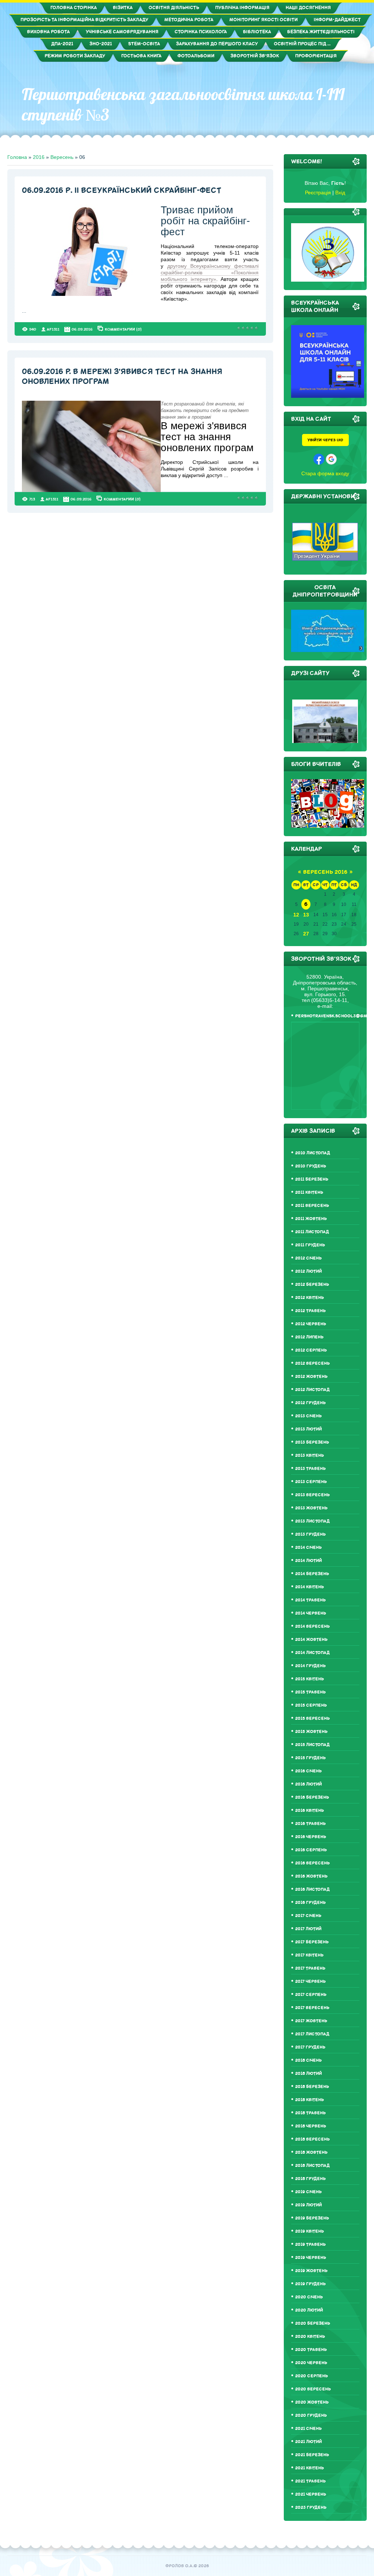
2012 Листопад (312, 1390)
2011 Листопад (312, 1232)
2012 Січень (308, 1258)
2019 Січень (308, 2192)
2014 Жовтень (311, 1640)
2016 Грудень (310, 1903)
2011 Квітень (309, 1192)
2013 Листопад (312, 1521)
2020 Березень (313, 2323)
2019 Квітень (310, 2231)
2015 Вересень (312, 1718)
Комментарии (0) (123, 329)
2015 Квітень (310, 1679)
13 (306, 915)
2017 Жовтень (311, 2021)
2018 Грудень (310, 2179)
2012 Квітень (310, 1298)
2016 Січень (308, 1771)
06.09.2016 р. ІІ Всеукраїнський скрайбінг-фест (122, 190)
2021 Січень (308, 2429)
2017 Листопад (312, 2034)
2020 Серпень (312, 2376)
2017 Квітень (309, 1955)
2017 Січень (308, 1916)
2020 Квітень (310, 2337)
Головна (17, 157)
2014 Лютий (308, 1561)
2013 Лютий (308, 1429)
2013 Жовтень (311, 1508)
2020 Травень (311, 2350)
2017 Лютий (308, 1929)
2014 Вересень (312, 1626)
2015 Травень (310, 1692)
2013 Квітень (310, 1455)
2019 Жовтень (311, 2271)
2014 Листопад (312, 1653)
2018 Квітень (310, 2100)
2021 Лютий (308, 2442)
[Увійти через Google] (331, 459)
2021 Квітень (310, 2468)
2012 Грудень (310, 1403)
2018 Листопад (312, 2166)
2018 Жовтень (311, 2152)
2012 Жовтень (311, 1377)
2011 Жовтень (311, 1219)
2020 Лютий (309, 2310)
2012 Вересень (312, 1363)
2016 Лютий (308, 1784)
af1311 (53, 329)
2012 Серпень (311, 1350)
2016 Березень (312, 1797)
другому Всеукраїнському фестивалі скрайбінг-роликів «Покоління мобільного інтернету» (209, 273)
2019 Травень (310, 2245)
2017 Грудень (310, 2047)
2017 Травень (310, 1968)
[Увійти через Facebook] (319, 459)
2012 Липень (309, 1337)
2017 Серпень (311, 1995)
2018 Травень (310, 2113)
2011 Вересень (312, 1206)
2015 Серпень (311, 1705)
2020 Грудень (311, 2415)
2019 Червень (311, 2258)
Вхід (340, 193)
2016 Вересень (312, 1863)
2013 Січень (308, 1416)
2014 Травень (310, 1600)
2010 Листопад (313, 1153)
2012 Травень (310, 1311)
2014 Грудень (310, 1666)
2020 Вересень (313, 2389)
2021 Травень (310, 2481)
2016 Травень (310, 1824)
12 (296, 915)
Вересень (62, 157)
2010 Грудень (311, 1166)
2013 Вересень (312, 1495)
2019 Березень (312, 2218)
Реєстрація (318, 193)
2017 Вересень (312, 2008)
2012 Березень (312, 1285)
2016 (39, 157)
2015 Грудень (310, 1758)
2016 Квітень (310, 1811)
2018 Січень (308, 2060)
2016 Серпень (311, 1850)
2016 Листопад (312, 1889)
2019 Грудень (310, 2284)
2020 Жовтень (312, 2402)
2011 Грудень (310, 1245)
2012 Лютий (308, 1271)
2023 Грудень (311, 2508)
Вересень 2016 (325, 872)
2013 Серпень (311, 1482)
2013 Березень (312, 1442)
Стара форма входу (325, 473)
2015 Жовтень (311, 1732)
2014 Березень (312, 1574)
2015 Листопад (312, 1745)
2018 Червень (311, 2126)
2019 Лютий (308, 2205)
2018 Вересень (312, 2139)
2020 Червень (311, 2363)
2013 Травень (310, 1469)
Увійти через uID (325, 440)
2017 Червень (310, 1981)
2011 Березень (312, 1179)
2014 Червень (311, 1613)
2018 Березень (312, 2087)
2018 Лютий (308, 2074)
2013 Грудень (310, 1534)
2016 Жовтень (311, 1876)
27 (306, 934)
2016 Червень (311, 1837)
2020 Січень (309, 2297)
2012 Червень (311, 1324)
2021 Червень (311, 2494)
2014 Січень (308, 1548)
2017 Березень (312, 1942)
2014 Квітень (310, 1587)
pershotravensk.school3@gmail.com (327, 1016)
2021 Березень (312, 2455)
